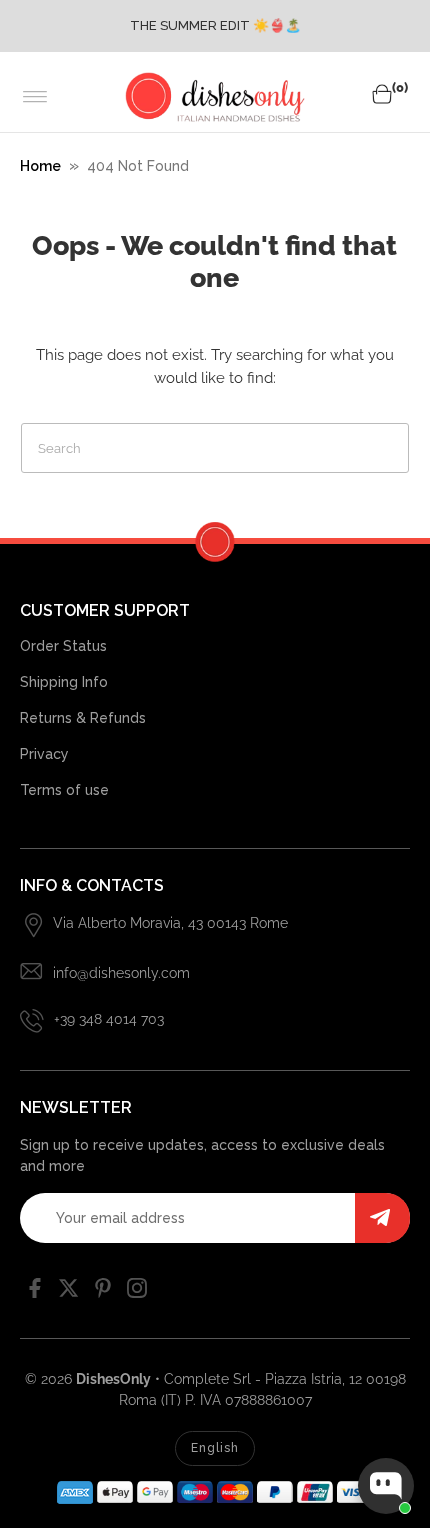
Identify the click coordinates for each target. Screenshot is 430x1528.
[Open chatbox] (386, 1486)
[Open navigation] (35, 97)
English (214, 1448)
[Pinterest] (103, 1293)
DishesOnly (113, 1379)
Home (40, 166)
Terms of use (64, 790)
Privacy (44, 754)
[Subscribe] (382, 1218)
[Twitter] (69, 1293)
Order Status (63, 646)
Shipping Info (64, 682)
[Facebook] (35, 1293)
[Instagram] (137, 1293)
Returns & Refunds (83, 718)
